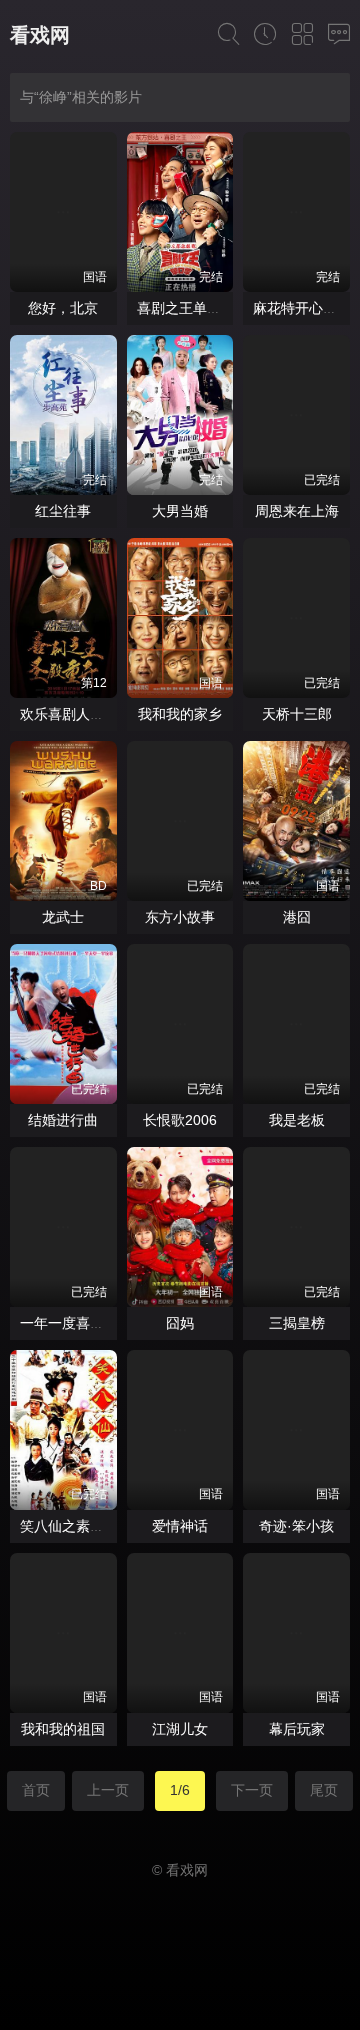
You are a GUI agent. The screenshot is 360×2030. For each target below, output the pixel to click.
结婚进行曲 (63, 1120)
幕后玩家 (297, 1729)
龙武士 (63, 917)
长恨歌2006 (180, 1120)
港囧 (297, 917)
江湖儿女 (180, 1729)
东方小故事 (180, 917)
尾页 (324, 1790)
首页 (36, 1790)
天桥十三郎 (297, 714)
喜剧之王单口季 (186, 308)
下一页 (252, 1790)
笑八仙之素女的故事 (83, 1526)
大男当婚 (180, 511)
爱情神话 (180, 1526)
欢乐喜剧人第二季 (76, 714)
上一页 (108, 1790)
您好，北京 (63, 308)
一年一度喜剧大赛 (76, 1323)
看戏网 (40, 35)
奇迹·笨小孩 (296, 1526)
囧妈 (180, 1323)
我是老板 (297, 1120)
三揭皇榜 (297, 1323)
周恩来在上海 (297, 511)
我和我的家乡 (180, 714)
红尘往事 (63, 511)
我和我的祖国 (63, 1729)
